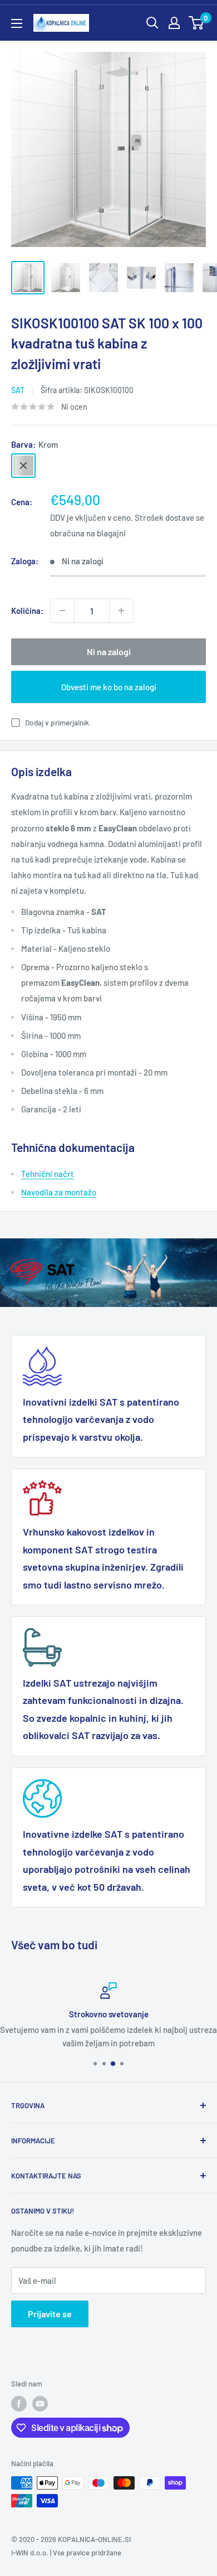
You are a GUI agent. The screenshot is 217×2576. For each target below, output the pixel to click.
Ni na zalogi (109, 652)
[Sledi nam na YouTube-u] (40, 2404)
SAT (18, 390)
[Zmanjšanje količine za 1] (62, 611)
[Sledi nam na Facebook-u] (19, 2404)
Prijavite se (50, 2314)
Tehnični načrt (48, 1174)
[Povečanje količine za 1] (121, 611)
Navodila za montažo (59, 1192)
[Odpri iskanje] (152, 23)
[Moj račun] (174, 23)
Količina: (27, 611)
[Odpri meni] (17, 23)
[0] (197, 23)
